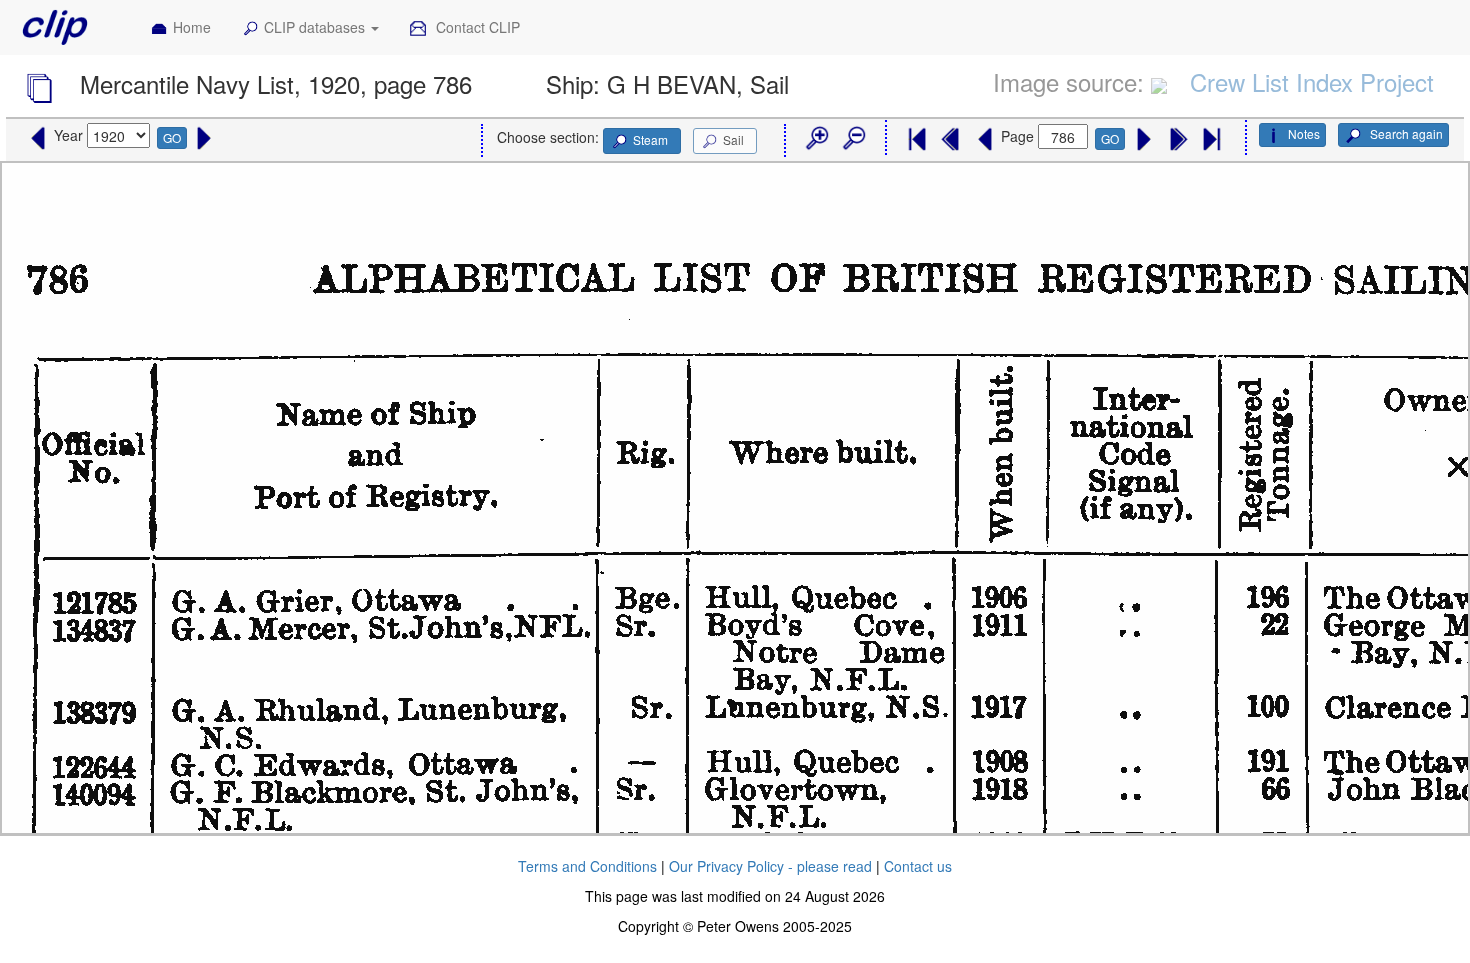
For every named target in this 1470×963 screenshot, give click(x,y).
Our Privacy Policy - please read (770, 866)
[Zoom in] (816, 139)
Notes (1304, 133)
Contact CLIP (476, 27)
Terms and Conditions (587, 866)
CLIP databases (316, 27)
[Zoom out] (853, 139)
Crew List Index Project (1312, 81)
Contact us (918, 866)
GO (172, 137)
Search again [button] (1405, 133)
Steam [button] (650, 139)
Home (192, 27)
